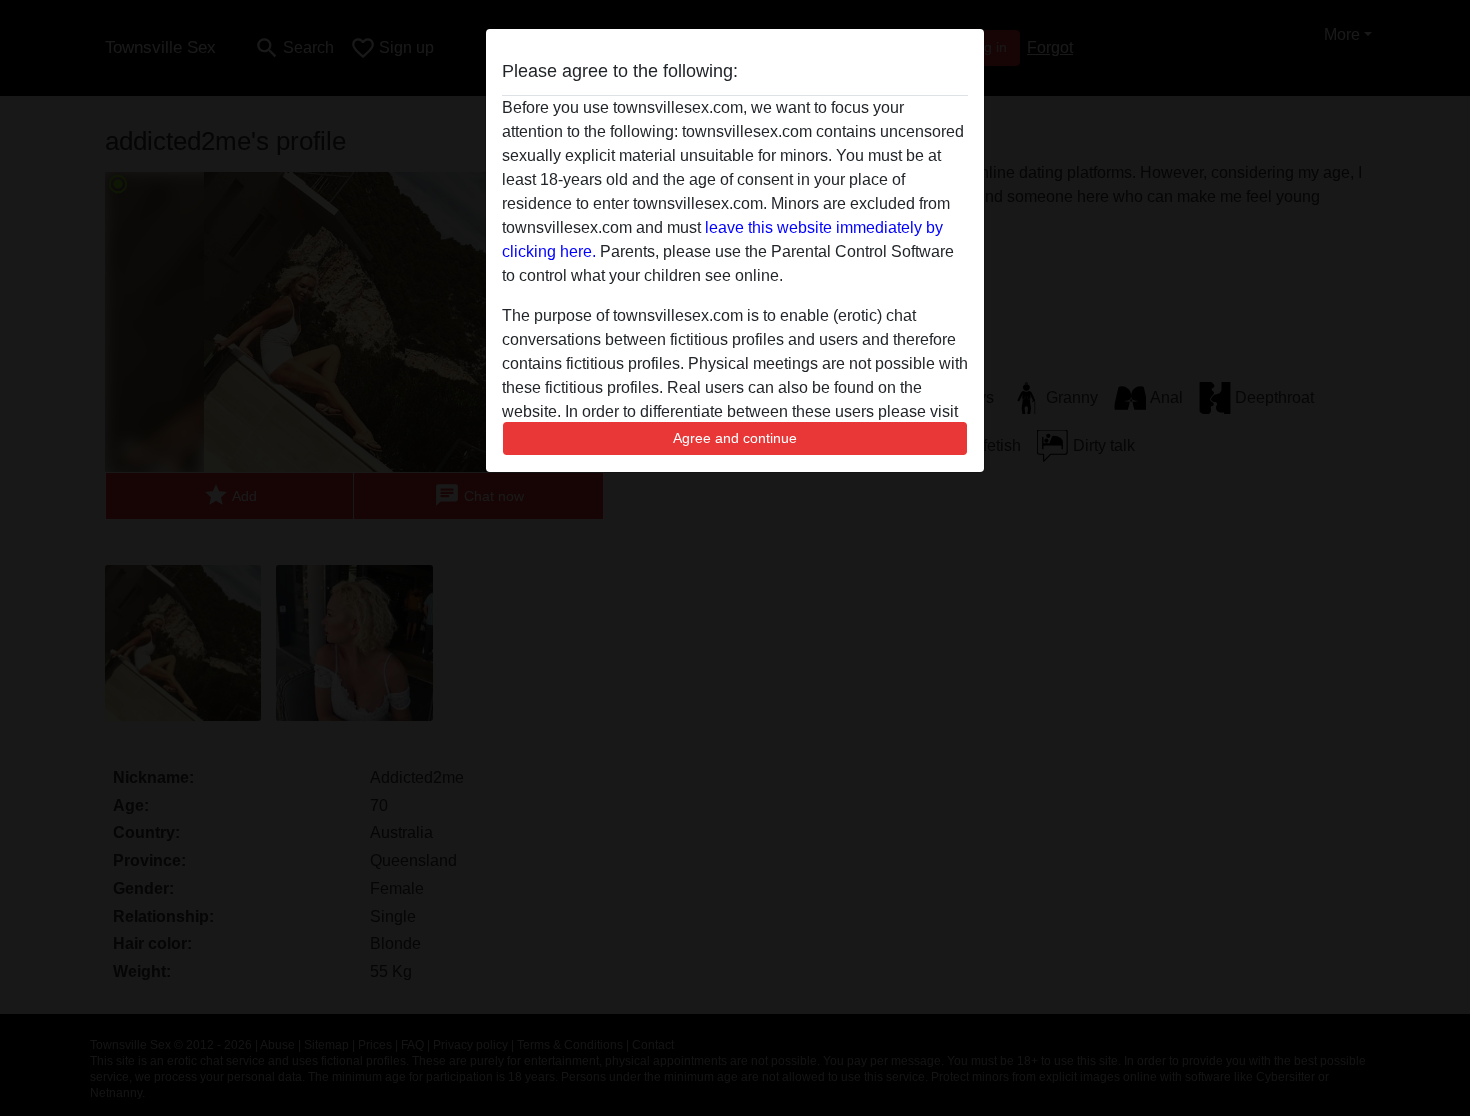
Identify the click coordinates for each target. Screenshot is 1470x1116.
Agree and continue (735, 438)
